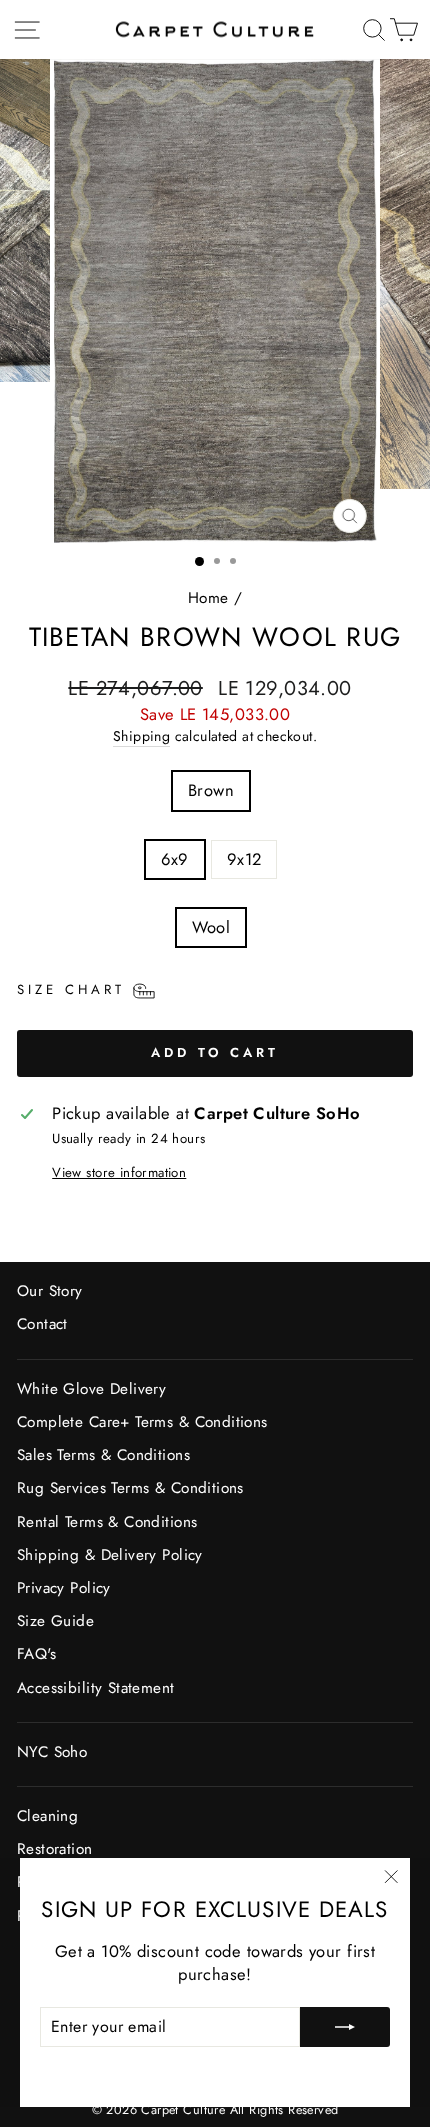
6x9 (175, 859)
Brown (211, 790)
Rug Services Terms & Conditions (130, 1488)
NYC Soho (52, 1752)
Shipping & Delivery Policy (110, 1555)
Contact (42, 1324)
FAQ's (36, 1654)
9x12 (244, 859)
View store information (119, 1173)
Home (208, 598)
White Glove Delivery (91, 1389)
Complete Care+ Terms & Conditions (142, 1422)
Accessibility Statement (96, 1688)
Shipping (141, 736)
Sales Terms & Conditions (103, 1455)
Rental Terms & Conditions (107, 1522)
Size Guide (55, 1621)
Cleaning (47, 1816)
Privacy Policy (64, 1588)
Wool (211, 927)
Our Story (50, 1291)
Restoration (55, 1849)
